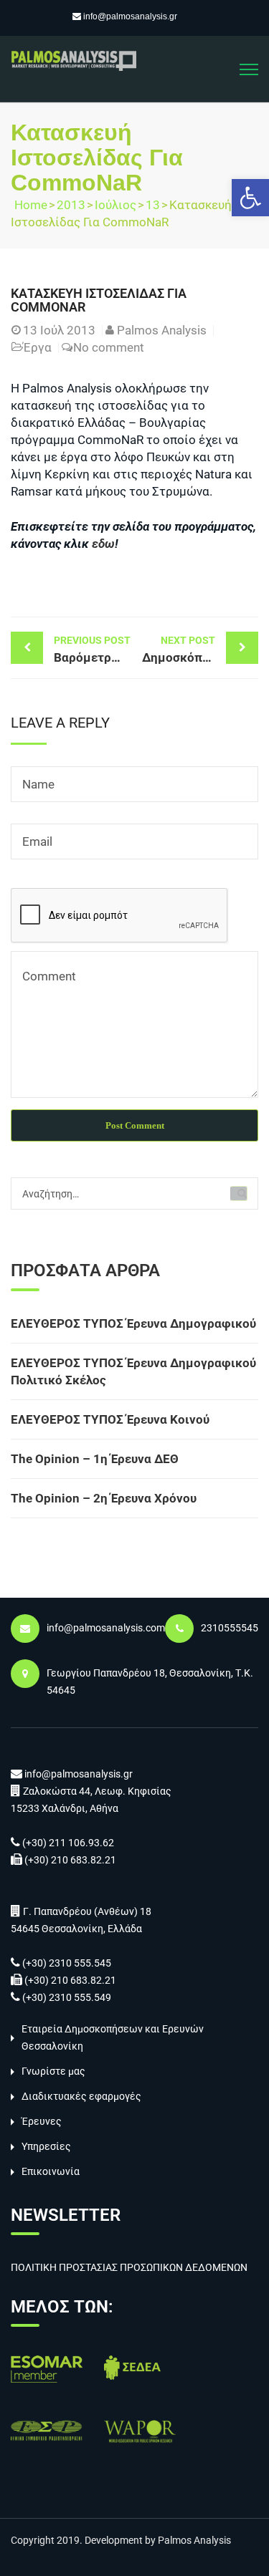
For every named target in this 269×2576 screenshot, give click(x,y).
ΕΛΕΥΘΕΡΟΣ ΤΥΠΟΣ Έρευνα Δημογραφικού (133, 1323)
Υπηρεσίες (46, 2146)
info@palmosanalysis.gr (130, 16)
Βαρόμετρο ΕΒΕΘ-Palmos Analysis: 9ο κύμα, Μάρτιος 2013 (94, 650)
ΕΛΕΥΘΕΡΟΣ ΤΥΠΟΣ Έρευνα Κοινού (110, 1419)
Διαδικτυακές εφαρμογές (81, 2096)
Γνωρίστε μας (53, 2071)
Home (31, 205)
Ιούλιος (115, 205)
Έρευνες (42, 2121)
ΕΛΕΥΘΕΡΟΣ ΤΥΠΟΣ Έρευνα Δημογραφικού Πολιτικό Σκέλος (133, 1371)
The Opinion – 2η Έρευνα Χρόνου (104, 1498)
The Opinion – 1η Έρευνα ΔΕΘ (95, 1459)
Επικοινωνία (51, 2171)
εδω (103, 544)
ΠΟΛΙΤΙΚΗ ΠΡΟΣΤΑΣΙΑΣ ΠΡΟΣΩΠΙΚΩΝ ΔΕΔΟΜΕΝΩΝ (129, 2267)
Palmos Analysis (162, 330)
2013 (71, 205)
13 (153, 205)
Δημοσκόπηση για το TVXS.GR (200, 650)
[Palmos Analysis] (74, 59)
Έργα (37, 347)
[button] (250, 198)
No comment (109, 347)
